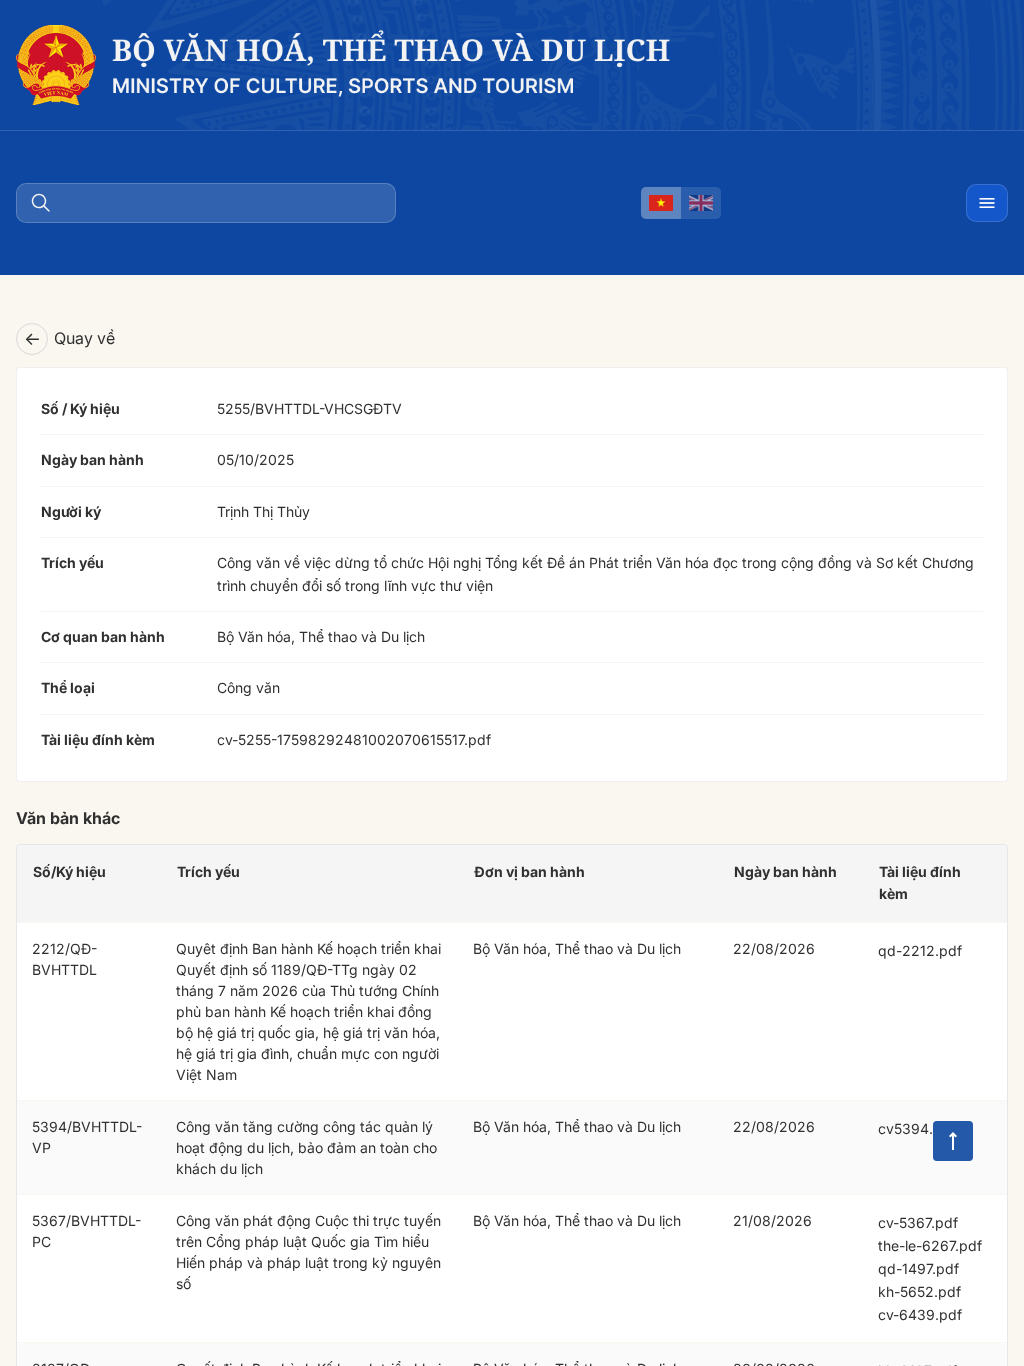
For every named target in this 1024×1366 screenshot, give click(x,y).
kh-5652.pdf (919, 1291)
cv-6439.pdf (920, 1314)
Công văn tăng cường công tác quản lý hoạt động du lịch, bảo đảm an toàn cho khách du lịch (306, 1147)
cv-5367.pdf (918, 1222)
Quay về (69, 338)
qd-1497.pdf (918, 1268)
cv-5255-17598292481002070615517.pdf (354, 739)
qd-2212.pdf (920, 950)
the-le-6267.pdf (930, 1245)
